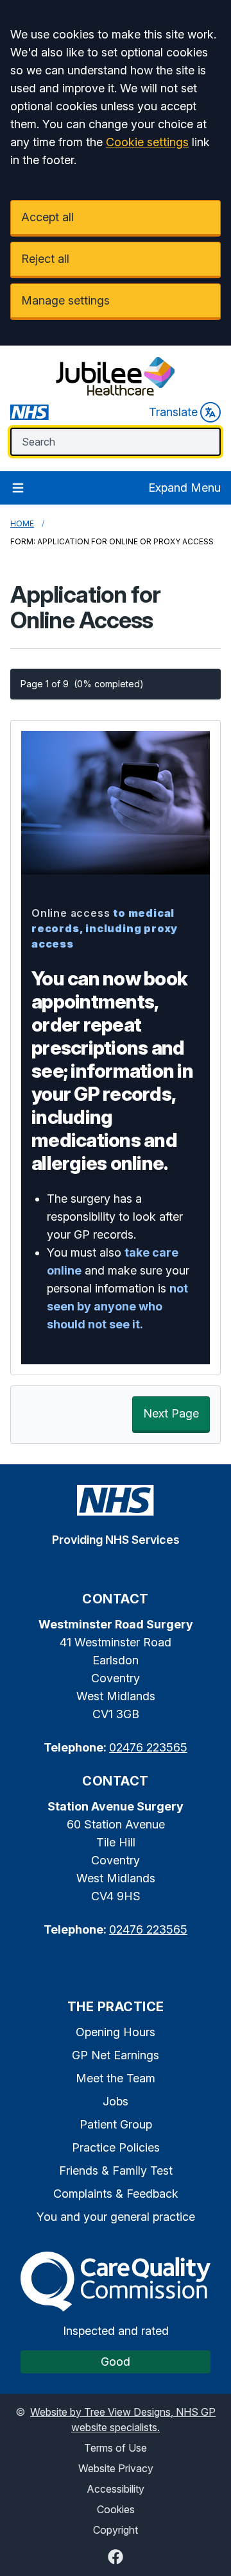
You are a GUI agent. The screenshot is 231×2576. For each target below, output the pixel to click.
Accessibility (116, 2489)
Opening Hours (116, 2032)
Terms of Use (116, 2448)
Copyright (116, 2530)
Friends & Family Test (116, 2170)
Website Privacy (116, 2468)
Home (22, 523)
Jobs (116, 2101)
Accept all (47, 217)
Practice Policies (116, 2147)
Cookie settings (147, 142)
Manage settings (65, 300)
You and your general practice (116, 2217)
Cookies (116, 2509)
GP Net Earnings (116, 2055)
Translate (173, 412)
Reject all (45, 259)
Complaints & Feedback (116, 2194)
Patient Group (116, 2124)
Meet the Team (116, 2078)
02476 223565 (148, 1747)
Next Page (171, 1413)
